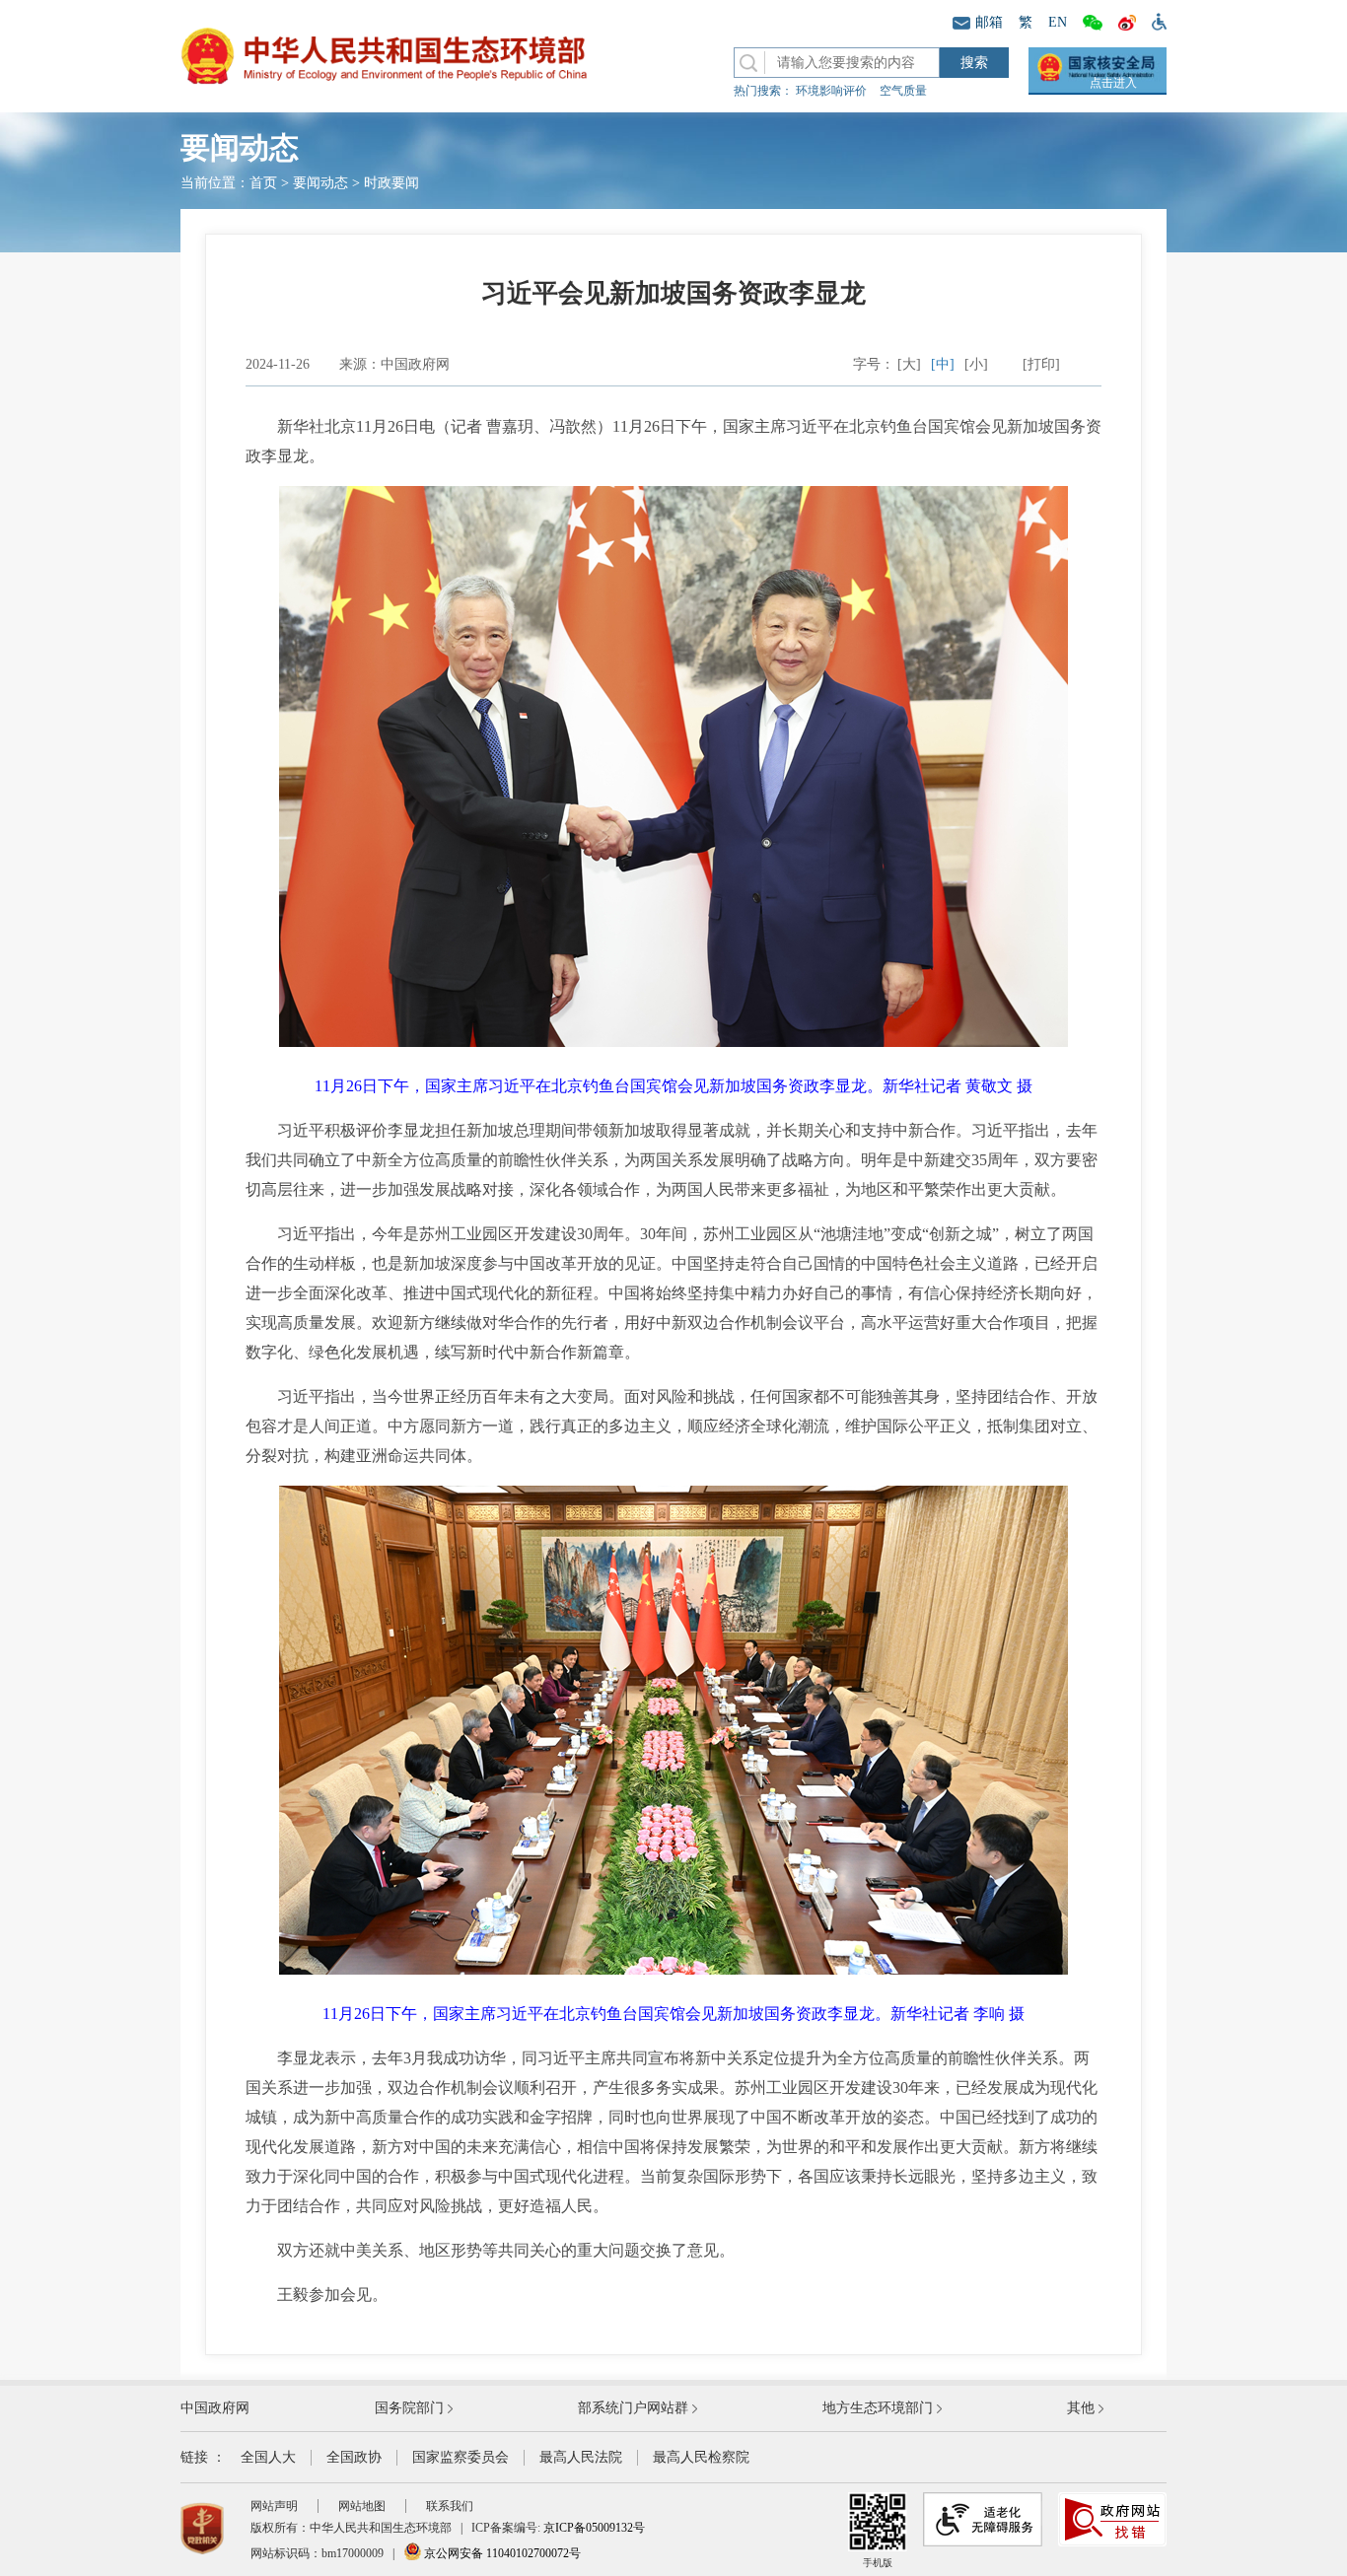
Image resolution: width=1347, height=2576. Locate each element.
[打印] (1041, 364)
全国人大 (268, 2457)
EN (1058, 22)
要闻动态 (320, 183)
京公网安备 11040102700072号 (501, 2553)
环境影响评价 (831, 91)
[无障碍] (1155, 21)
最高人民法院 (581, 2457)
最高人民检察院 (701, 2457)
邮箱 (989, 22)
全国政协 (354, 2457)
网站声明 (274, 2506)
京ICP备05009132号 (594, 2528)
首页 (263, 183)
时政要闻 (391, 183)
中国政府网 (215, 2408)
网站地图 (362, 2506)
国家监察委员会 (461, 2457)
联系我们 (450, 2506)
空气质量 (903, 91)
